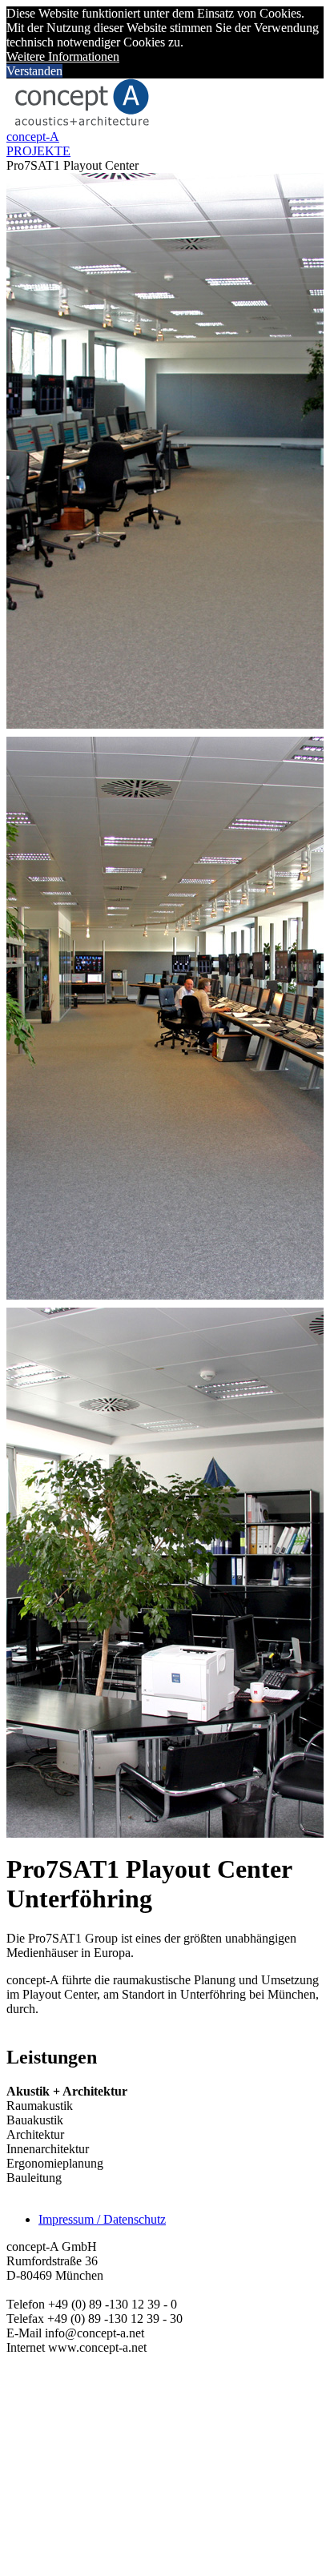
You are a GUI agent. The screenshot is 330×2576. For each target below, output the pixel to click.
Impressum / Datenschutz (102, 2219)
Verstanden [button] (34, 71)
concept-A (33, 137)
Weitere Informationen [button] (63, 56)
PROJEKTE (38, 151)
